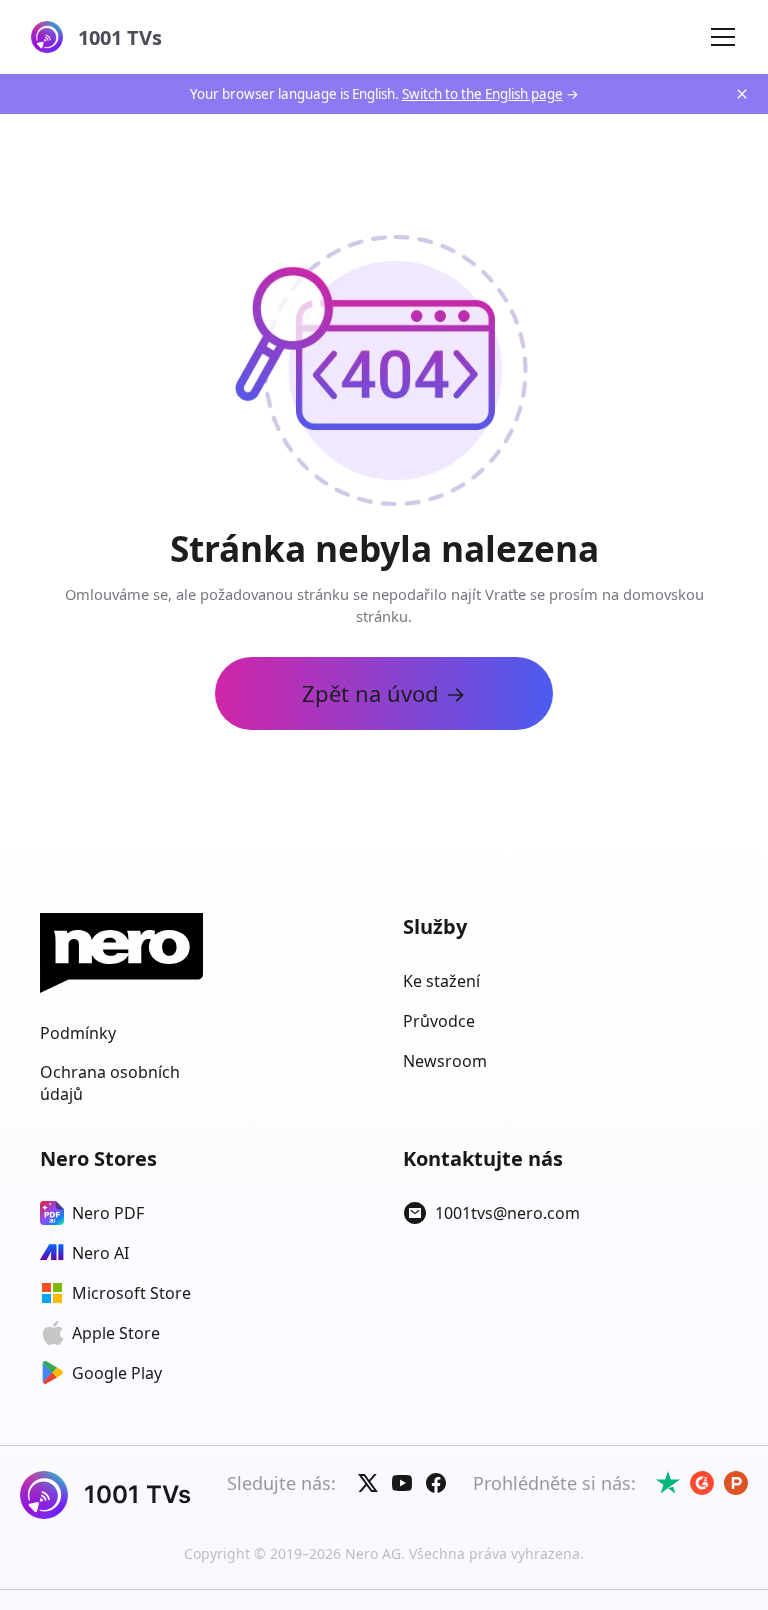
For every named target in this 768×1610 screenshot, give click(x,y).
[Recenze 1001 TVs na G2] (702, 1483)
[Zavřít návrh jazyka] (742, 94)
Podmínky (78, 1033)
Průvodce (439, 1021)
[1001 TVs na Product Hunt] (736, 1483)
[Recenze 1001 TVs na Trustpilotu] (668, 1483)
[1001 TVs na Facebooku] (436, 1483)
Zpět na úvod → (384, 693)
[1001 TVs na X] (368, 1483)
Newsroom (445, 1061)
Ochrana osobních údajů (110, 1083)
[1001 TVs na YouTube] (402, 1483)
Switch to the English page (482, 94)
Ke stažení (441, 981)
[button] (723, 37)
